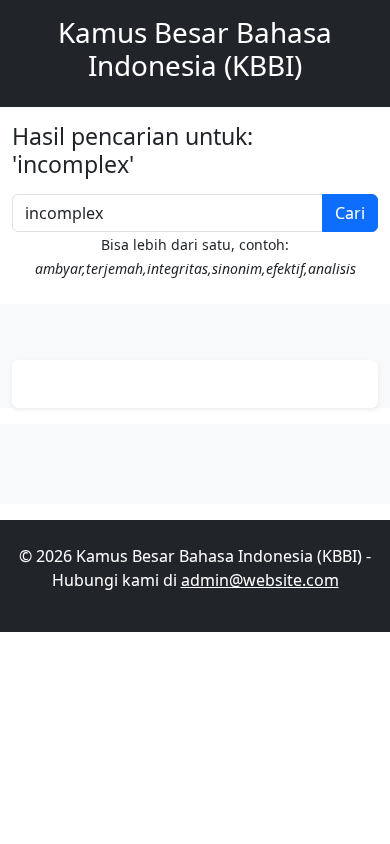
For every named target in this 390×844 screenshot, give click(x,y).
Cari (350, 213)
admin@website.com (260, 580)
